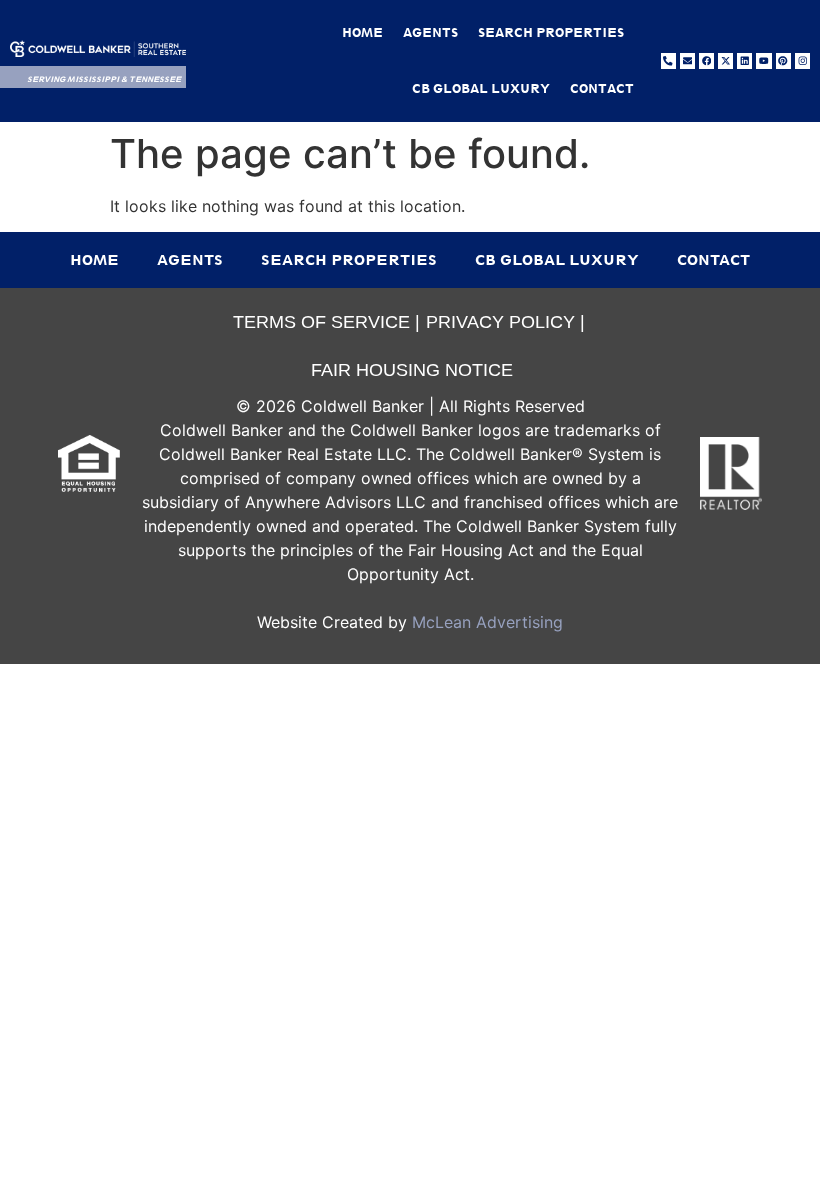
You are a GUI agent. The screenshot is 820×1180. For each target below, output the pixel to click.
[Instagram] (802, 60)
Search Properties (551, 32)
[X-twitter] (725, 60)
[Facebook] (706, 60)
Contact (602, 88)
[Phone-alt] (668, 60)
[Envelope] (687, 60)
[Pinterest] (783, 60)
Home (362, 32)
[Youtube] (763, 60)
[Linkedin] (744, 60)
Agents (430, 32)
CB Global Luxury (481, 88)
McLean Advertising (487, 622)
